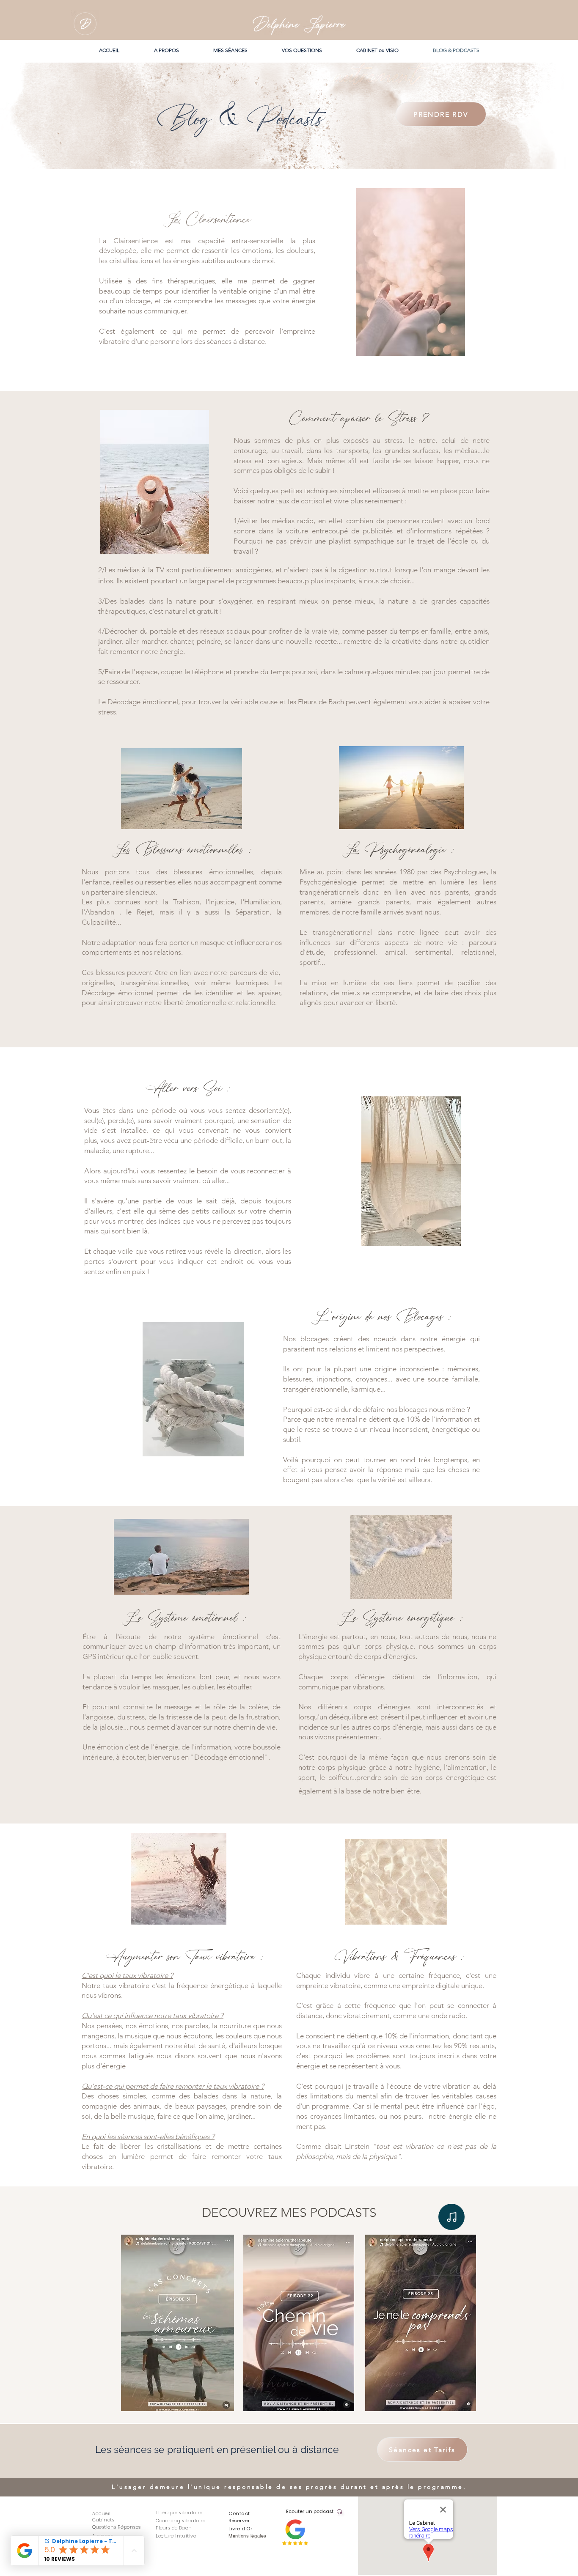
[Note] (451, 2217)
